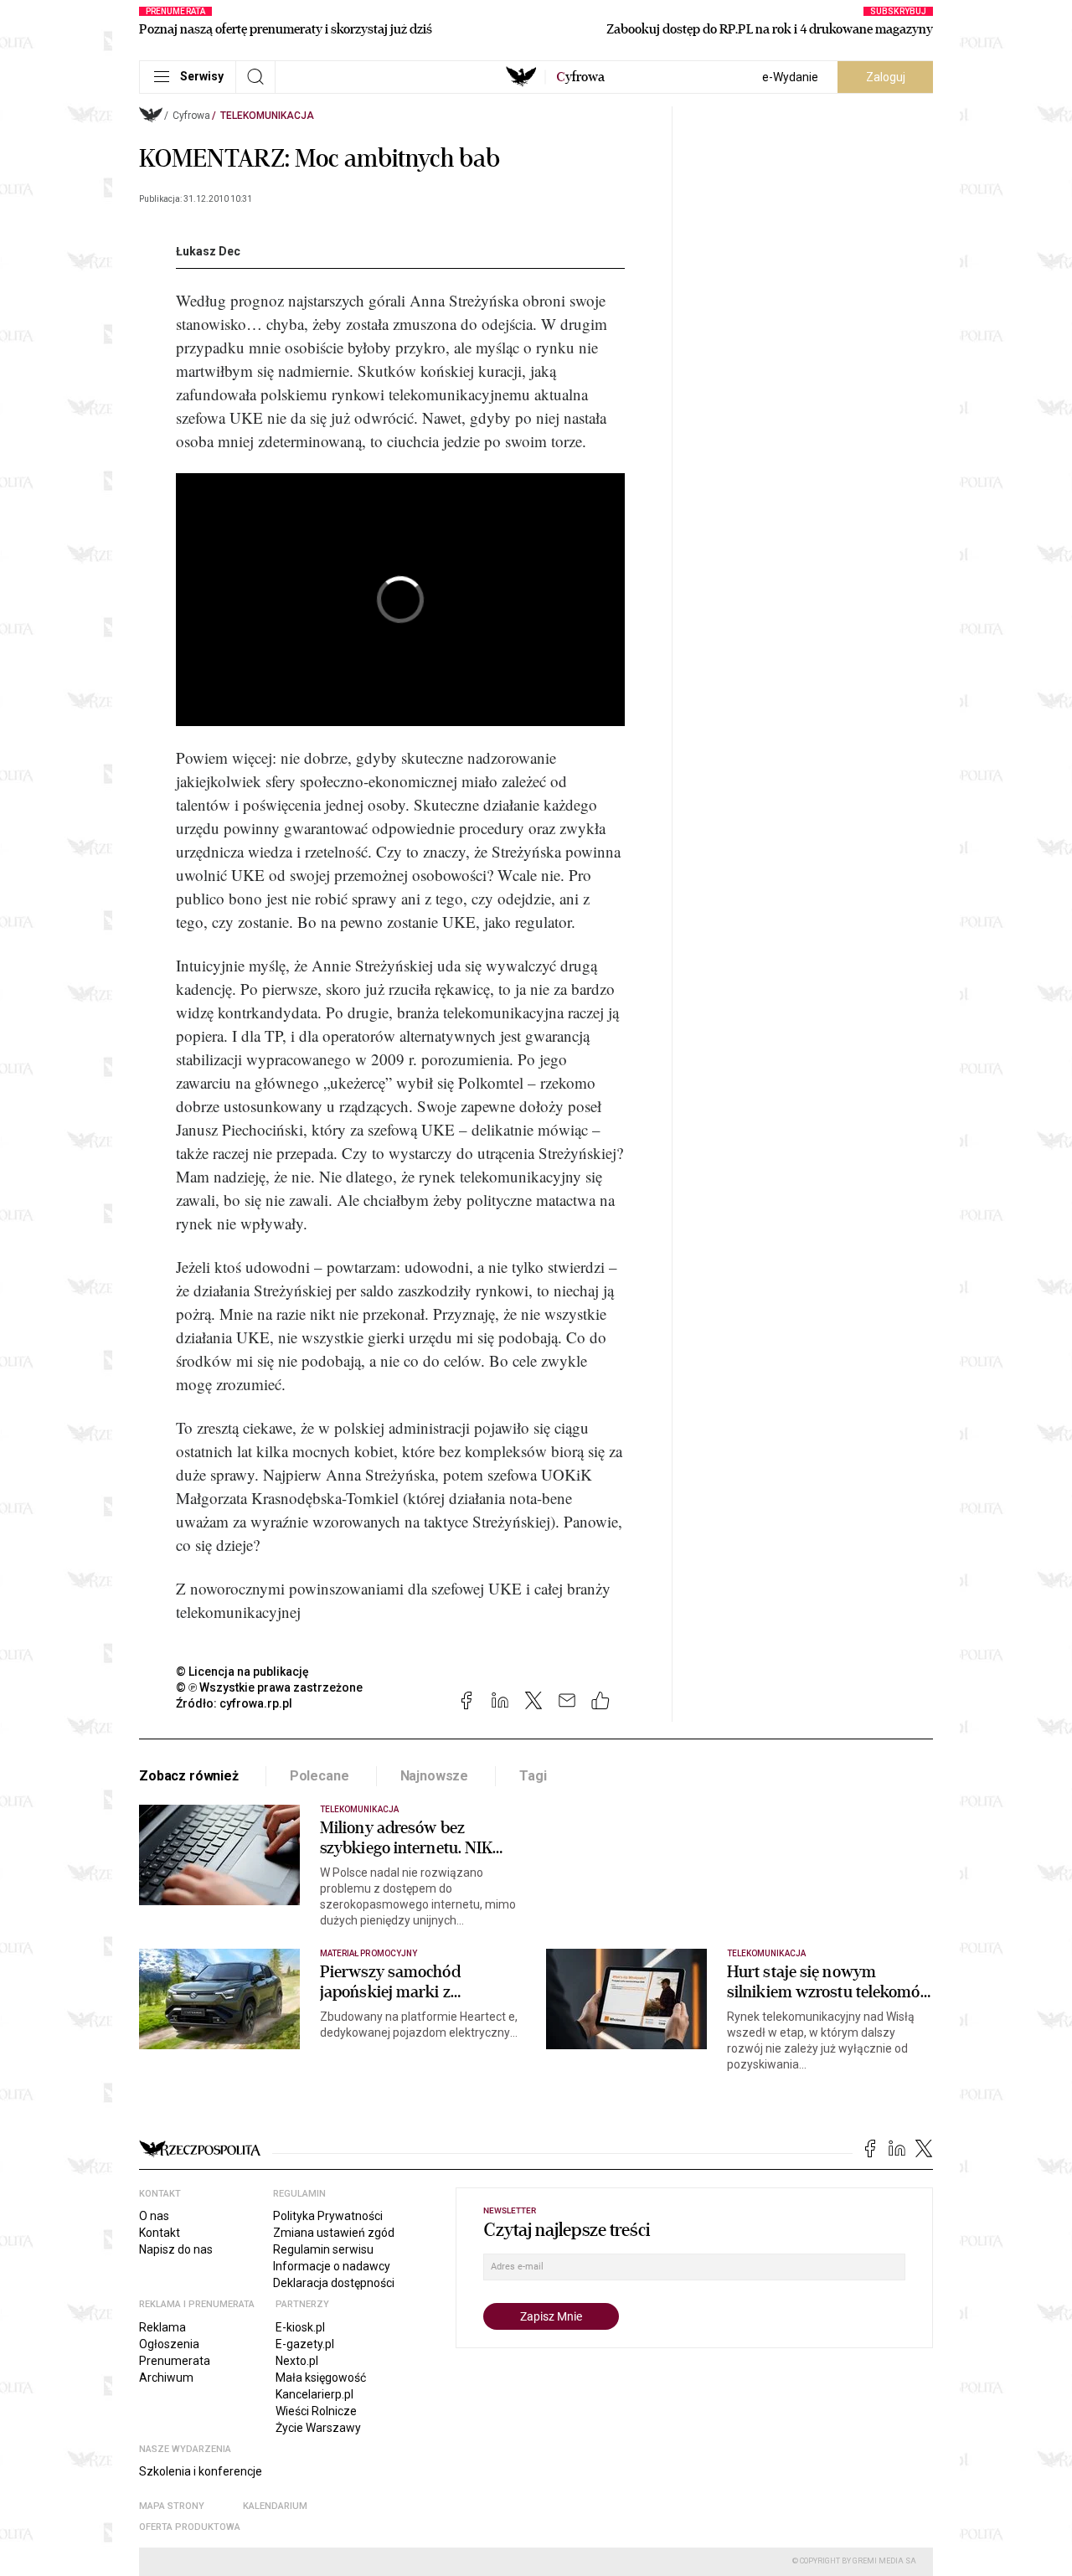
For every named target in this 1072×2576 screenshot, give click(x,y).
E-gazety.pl (305, 2344)
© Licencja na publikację (243, 1672)
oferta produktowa (190, 2527)
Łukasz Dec (208, 251)
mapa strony (172, 2506)
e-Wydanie (790, 77)
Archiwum (166, 2378)
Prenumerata (175, 2361)
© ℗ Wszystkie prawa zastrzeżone (269, 1687)
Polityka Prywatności (328, 2216)
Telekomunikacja (267, 116)
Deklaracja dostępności (334, 2283)
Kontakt (160, 2233)
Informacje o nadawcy (332, 2266)
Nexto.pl (297, 2361)
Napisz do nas (176, 2249)
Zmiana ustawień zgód (334, 2233)
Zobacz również (189, 1776)
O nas (154, 2216)
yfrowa (580, 77)
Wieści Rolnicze (316, 2411)
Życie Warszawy (318, 2428)
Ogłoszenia (169, 2344)
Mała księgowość (321, 2378)
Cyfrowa (191, 116)
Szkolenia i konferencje (201, 2471)
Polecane (320, 1776)
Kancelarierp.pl (314, 2394)
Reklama (162, 2327)
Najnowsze (435, 1776)
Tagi (533, 1776)
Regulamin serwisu (323, 2249)
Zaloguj (886, 77)
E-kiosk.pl (300, 2327)
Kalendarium (275, 2506)
